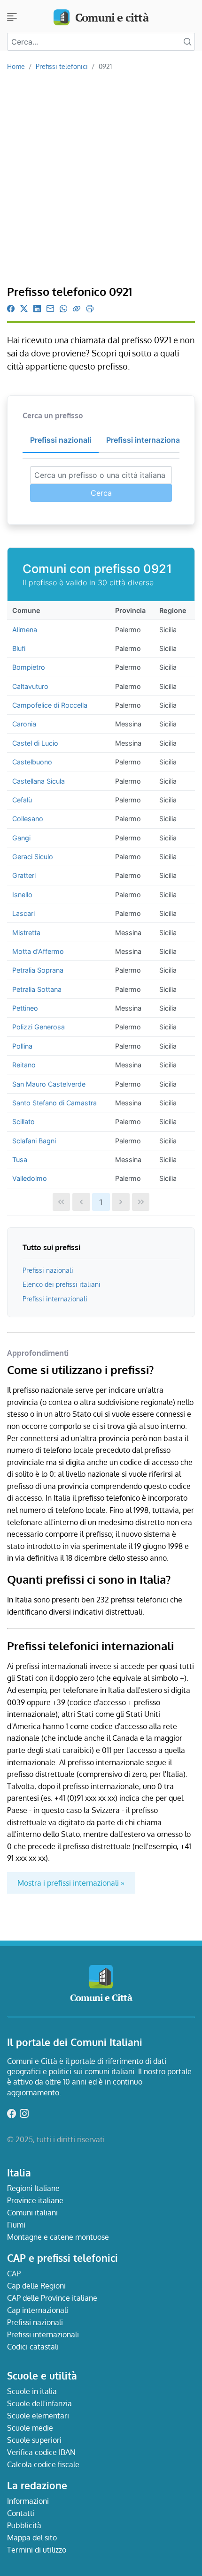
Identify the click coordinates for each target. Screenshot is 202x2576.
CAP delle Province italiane (52, 2298)
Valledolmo (30, 1178)
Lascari (23, 913)
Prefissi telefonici (62, 66)
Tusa (20, 1160)
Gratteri (24, 875)
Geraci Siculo (33, 857)
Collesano (28, 819)
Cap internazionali (38, 2310)
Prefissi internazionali (55, 1299)
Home (16, 66)
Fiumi (16, 2225)
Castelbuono (32, 762)
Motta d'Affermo (38, 951)
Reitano (24, 1065)
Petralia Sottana (37, 989)
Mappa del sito (32, 2538)
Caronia (24, 724)
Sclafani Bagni (34, 1141)
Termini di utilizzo (37, 2550)
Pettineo (25, 1008)
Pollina (22, 1046)
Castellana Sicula (39, 781)
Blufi (19, 648)
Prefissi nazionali (48, 1270)
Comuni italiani (32, 2213)
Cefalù (22, 800)
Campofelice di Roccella (50, 705)
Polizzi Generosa (39, 1027)
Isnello (22, 895)
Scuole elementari (38, 2416)
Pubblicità (24, 2525)
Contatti (21, 2513)
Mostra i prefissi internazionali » (71, 1883)
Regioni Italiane (33, 2188)
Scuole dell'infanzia (39, 2403)
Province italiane (35, 2200)
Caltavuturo (30, 686)
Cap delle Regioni (36, 2286)
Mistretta (26, 933)
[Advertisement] (101, 179)
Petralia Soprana (38, 970)
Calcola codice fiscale (43, 2464)
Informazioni (28, 2501)
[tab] (61, 440)
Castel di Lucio (35, 743)
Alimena (25, 630)
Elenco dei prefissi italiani (62, 1284)
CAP (14, 2274)
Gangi (21, 838)
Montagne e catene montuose (58, 2237)
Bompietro (29, 667)
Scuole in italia (32, 2391)
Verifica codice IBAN (41, 2452)
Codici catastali (33, 2347)
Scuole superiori (34, 2440)
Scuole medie (30, 2428)
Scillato (23, 1122)
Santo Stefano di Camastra (54, 1103)
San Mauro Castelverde (49, 1084)
